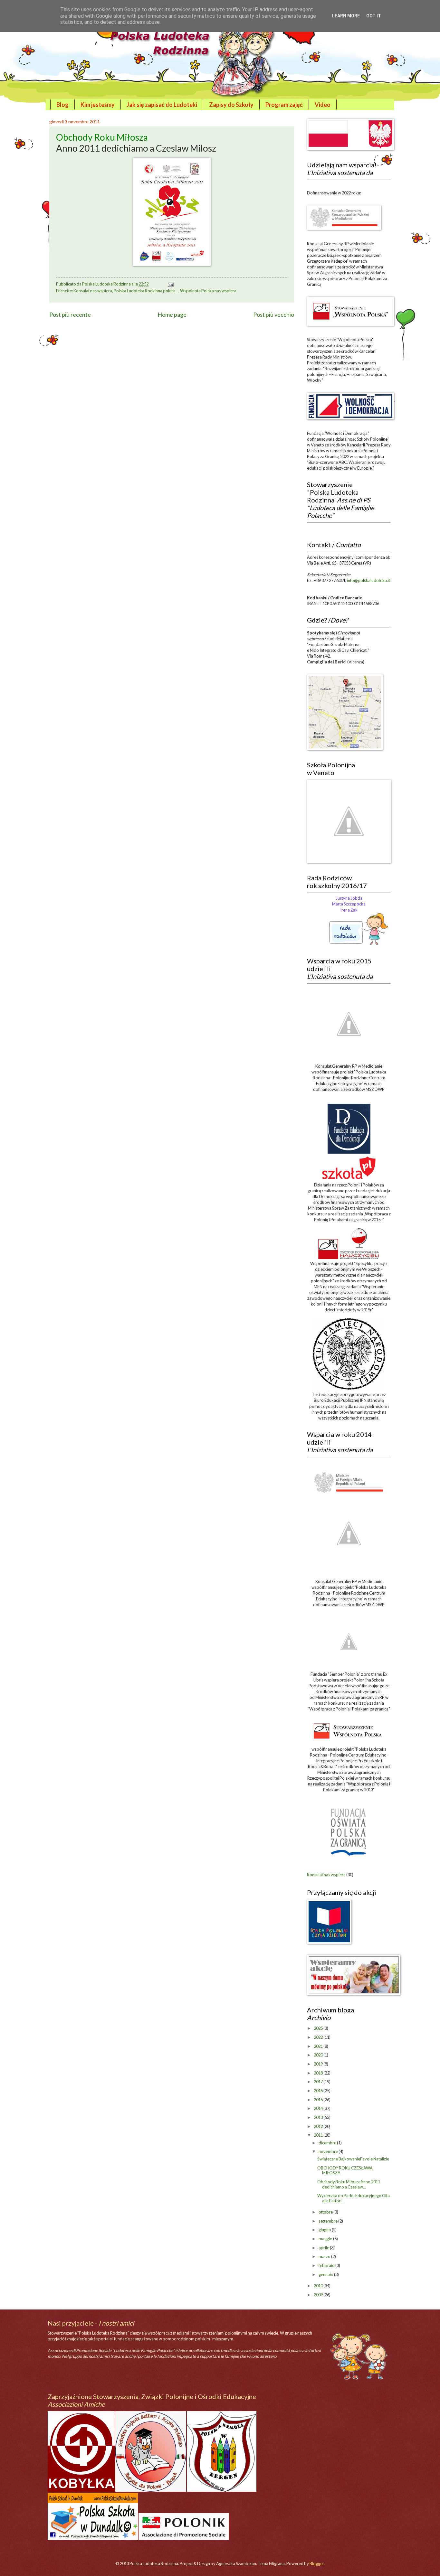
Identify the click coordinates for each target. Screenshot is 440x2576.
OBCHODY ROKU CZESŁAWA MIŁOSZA (345, 2170)
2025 (319, 2028)
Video (323, 105)
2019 (319, 2064)
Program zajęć (284, 105)
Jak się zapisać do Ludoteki (162, 105)
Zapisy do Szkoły (231, 105)
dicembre (328, 2143)
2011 (319, 2135)
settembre (328, 2221)
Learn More (346, 16)
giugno (325, 2230)
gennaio (326, 2274)
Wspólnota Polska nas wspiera (208, 291)
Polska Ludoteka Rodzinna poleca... (146, 291)
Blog (62, 105)
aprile (324, 2248)
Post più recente (70, 314)
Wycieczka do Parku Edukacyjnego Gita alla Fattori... (354, 2198)
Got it (374, 16)
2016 (319, 2091)
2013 (319, 2117)
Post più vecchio (274, 314)
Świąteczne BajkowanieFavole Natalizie (353, 2159)
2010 (319, 2286)
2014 (319, 2108)
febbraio (327, 2265)
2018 (319, 2073)
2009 (319, 2295)
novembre (329, 2151)
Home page (172, 314)
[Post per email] (170, 284)
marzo (325, 2256)
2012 (319, 2126)
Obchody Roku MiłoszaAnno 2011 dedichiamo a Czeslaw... (349, 2184)
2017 (319, 2082)
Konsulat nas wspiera (93, 291)
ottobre (326, 2212)
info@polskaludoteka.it (368, 580)
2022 (319, 2037)
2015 (319, 2100)
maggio (326, 2239)
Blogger (317, 2563)
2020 (319, 2055)
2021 (319, 2046)
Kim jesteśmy (98, 105)
